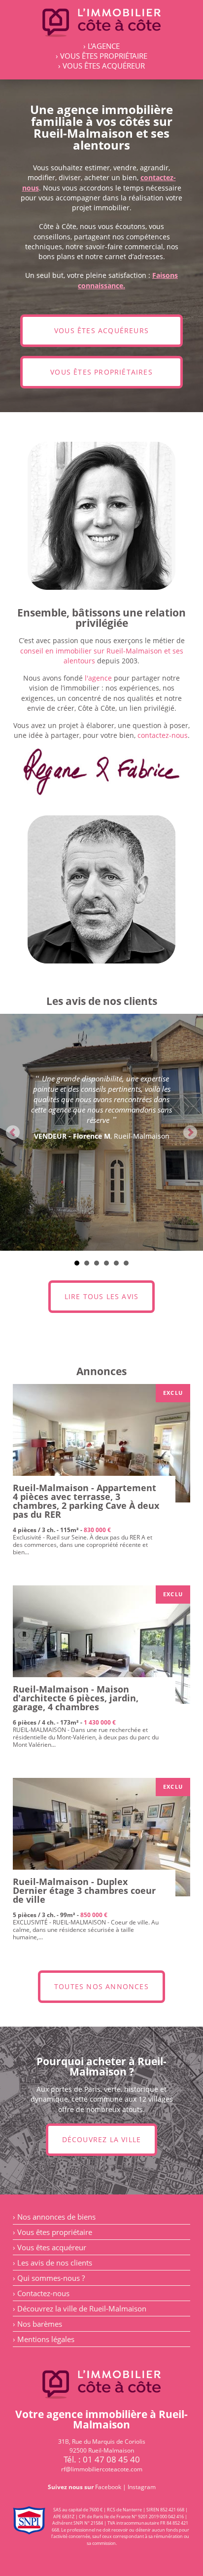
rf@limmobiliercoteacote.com (102, 2469)
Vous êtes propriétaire (104, 56)
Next (190, 1132)
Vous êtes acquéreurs (101, 331)
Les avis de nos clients (55, 2263)
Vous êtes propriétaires (101, 372)
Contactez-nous (43, 2293)
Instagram (142, 2487)
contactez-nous (163, 735)
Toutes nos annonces (101, 1987)
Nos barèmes (40, 2324)
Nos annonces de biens (56, 2217)
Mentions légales (46, 2339)
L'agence (104, 46)
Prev (13, 1132)
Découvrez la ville (102, 2140)
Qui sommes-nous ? (51, 2278)
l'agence (98, 678)
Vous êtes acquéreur (104, 66)
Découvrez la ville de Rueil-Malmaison (82, 2308)
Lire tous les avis (102, 1297)
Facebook (108, 2487)
